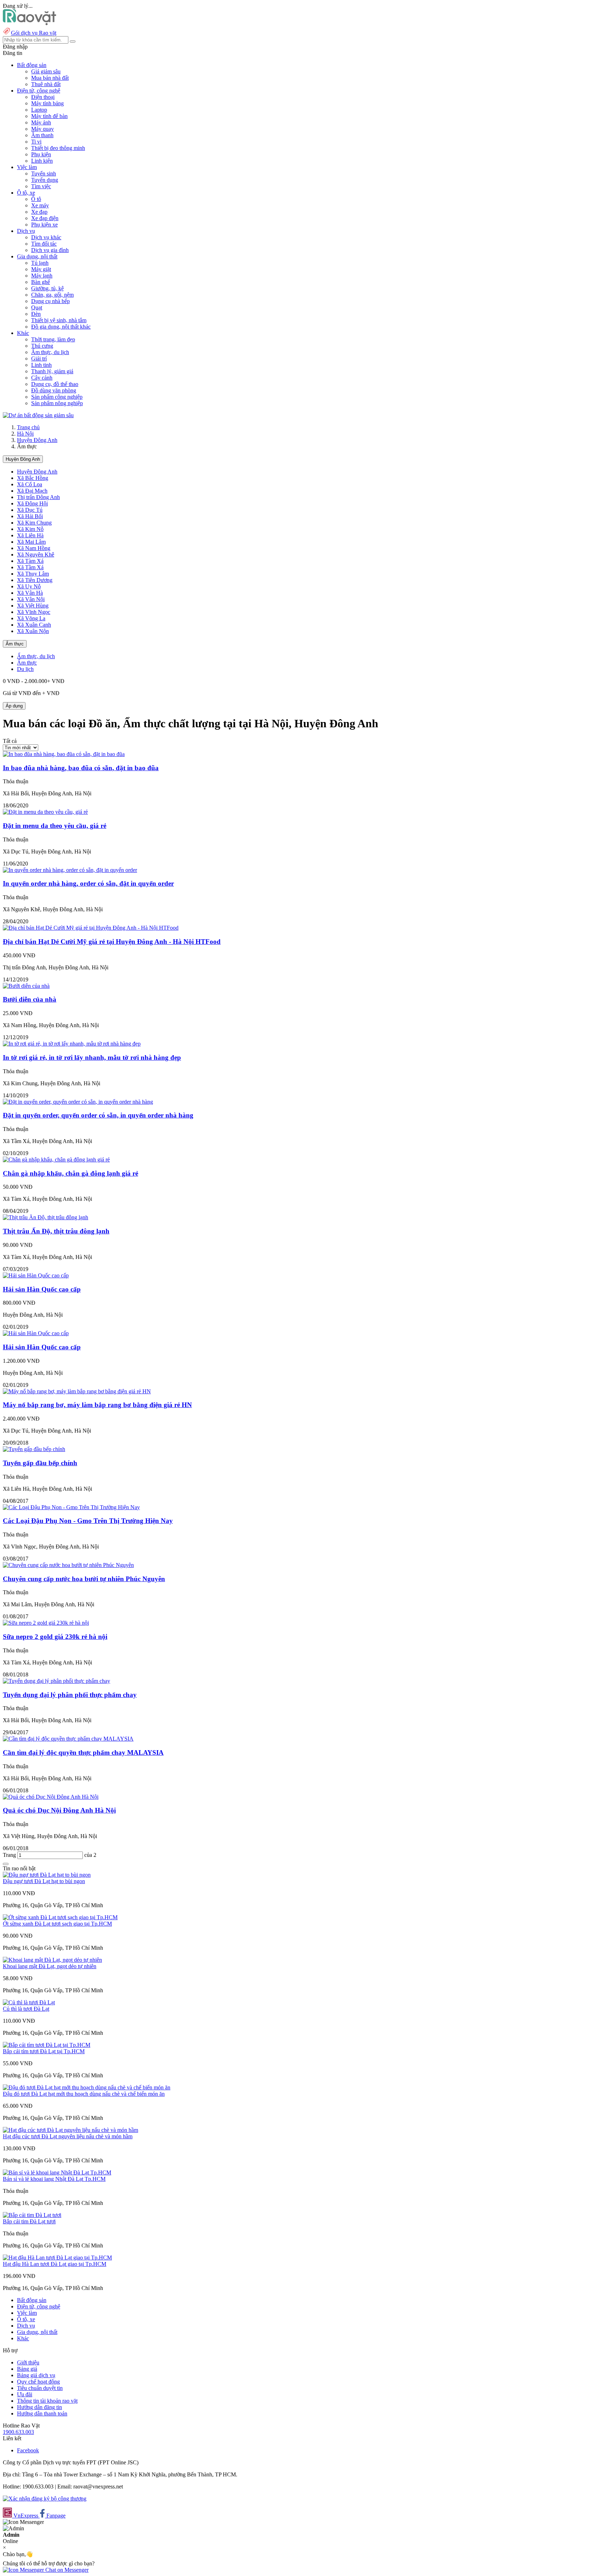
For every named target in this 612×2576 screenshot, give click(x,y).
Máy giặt (41, 269)
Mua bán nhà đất (50, 78)
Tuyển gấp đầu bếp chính (40, 1463)
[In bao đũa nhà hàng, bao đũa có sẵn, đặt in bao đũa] (64, 754)
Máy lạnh (42, 276)
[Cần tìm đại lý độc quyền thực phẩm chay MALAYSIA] (68, 1739)
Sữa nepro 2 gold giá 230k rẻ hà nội (55, 1637)
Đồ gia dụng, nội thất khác (61, 327)
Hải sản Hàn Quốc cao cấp (42, 1289)
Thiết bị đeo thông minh (58, 148)
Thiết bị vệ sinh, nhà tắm (59, 320)
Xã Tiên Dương (35, 580)
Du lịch (25, 669)
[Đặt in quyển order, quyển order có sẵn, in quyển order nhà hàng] (78, 1102)
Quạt (37, 307)
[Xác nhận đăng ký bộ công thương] (45, 2499)
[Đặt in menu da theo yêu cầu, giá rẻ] (45, 812)
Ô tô (36, 199)
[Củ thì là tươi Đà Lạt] (29, 2002)
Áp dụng (14, 706)
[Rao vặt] (30, 23)
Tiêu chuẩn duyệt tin (40, 2388)
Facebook (28, 2450)
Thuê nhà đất (46, 84)
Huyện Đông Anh (37, 440)
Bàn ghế (41, 282)
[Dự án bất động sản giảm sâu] (38, 415)
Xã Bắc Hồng (33, 478)
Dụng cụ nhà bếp (50, 301)
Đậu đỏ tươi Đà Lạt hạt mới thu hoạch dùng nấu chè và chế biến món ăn (84, 2094)
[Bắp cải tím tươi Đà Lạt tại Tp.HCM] (47, 2045)
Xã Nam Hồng (34, 548)
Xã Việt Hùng (33, 606)
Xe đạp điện (45, 218)
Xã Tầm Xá (30, 567)
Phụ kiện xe (44, 225)
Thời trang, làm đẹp (53, 339)
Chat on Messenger (66, 2570)
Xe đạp (39, 212)
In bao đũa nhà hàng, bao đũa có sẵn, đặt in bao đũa (81, 768)
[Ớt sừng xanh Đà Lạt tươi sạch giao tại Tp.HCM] (60, 1917)
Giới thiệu (28, 2362)
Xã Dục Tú (30, 510)
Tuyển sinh (44, 173)
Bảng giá (27, 2369)
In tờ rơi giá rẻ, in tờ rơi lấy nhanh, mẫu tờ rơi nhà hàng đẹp (92, 1057)
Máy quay (42, 129)
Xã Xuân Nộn (33, 631)
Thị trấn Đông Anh (38, 497)
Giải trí (39, 359)
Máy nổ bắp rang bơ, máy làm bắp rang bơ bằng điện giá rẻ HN (97, 1405)
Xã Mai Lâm (31, 542)
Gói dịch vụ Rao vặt (34, 33)
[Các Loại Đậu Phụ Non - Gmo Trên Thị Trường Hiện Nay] (71, 1507)
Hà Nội (25, 434)
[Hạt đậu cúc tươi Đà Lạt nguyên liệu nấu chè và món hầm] (70, 2130)
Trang (10, 1855)
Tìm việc (41, 186)
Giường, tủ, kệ (47, 288)
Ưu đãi (25, 2394)
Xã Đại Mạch (32, 491)
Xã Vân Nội (31, 599)
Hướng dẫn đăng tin (39, 2407)
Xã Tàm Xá (30, 561)
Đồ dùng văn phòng (54, 390)
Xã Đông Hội (32, 503)
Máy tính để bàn (49, 116)
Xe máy (40, 205)
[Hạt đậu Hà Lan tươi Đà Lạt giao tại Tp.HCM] (57, 2258)
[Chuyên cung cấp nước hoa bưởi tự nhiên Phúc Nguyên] (68, 1565)
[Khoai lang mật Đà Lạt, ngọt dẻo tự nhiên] (52, 1960)
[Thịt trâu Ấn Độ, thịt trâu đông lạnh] (46, 1217)
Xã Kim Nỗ (30, 529)
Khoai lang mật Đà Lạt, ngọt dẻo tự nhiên (50, 1966)
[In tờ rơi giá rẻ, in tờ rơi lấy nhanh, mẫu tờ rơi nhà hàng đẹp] (72, 1044)
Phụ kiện (41, 154)
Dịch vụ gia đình (50, 250)
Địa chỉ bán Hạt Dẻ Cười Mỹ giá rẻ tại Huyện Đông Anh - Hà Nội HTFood (112, 942)
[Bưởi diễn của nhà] (26, 986)
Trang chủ (28, 427)
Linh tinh (41, 365)
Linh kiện (42, 161)
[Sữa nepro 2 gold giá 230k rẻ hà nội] (46, 1623)
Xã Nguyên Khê (36, 555)
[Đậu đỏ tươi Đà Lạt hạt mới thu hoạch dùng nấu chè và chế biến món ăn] (87, 2087)
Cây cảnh (42, 378)
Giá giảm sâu (46, 71)
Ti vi (36, 142)
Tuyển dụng (45, 180)
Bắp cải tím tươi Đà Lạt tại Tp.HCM (44, 2051)
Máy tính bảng (47, 103)
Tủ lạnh (40, 263)
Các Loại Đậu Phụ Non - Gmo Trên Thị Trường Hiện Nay (88, 1521)
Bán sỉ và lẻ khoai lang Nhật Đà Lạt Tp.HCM (54, 2179)
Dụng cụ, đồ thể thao (55, 384)
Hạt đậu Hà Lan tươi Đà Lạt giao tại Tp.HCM (55, 2264)
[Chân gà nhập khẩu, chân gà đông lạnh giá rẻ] (56, 1160)
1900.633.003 (18, 2432)
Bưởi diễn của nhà (30, 999)
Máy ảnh (41, 122)
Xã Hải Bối (30, 516)
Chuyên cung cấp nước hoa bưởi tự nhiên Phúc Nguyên (84, 1579)
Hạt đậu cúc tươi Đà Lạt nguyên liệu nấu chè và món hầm (68, 2136)
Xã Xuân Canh (34, 625)
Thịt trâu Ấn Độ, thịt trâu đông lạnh (56, 1231)
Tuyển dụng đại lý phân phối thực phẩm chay (70, 1695)
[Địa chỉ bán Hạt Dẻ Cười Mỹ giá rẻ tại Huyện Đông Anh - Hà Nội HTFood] (91, 928)
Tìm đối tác (44, 244)
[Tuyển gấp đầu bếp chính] (34, 1449)
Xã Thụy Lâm (33, 574)
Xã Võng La (31, 618)
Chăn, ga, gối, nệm (52, 295)
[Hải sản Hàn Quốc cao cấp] (36, 1275)
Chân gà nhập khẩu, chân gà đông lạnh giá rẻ (70, 1173)
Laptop (39, 110)
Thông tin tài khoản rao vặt (47, 2401)
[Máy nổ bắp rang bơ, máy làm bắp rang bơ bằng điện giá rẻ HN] (77, 1391)
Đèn (36, 314)
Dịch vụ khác (46, 237)
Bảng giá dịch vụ (36, 2375)
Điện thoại (43, 97)
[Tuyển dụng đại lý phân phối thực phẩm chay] (56, 1681)
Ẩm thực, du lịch (50, 352)
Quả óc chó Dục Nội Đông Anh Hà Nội (59, 1810)
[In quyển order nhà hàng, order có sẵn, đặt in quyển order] (70, 870)
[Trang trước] (6, 1864)
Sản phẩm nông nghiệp (57, 403)
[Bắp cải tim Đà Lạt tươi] (32, 2215)
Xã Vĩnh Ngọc (34, 612)
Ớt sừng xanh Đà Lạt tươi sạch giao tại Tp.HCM (57, 1924)
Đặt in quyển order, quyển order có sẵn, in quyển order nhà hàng (98, 1115)
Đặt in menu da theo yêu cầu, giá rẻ (55, 826)
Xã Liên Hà (30, 535)
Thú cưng (42, 346)
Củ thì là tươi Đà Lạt (26, 2009)
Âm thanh (42, 135)
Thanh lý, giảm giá (52, 371)
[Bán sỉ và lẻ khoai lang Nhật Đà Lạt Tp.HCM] (57, 2172)
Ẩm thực (15, 644)
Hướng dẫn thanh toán (42, 2413)
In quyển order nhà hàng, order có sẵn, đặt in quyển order (88, 883)
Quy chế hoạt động (38, 2382)
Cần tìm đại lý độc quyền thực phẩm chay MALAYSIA (83, 1752)
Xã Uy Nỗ (29, 586)
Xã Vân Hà (30, 593)
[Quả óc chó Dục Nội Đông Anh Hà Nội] (51, 1797)
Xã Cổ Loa (30, 484)
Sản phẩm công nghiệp (57, 397)
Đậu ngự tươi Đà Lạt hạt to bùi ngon (44, 1881)
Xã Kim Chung (34, 523)
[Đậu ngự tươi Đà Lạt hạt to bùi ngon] (47, 1875)
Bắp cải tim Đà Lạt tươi (29, 2221)
